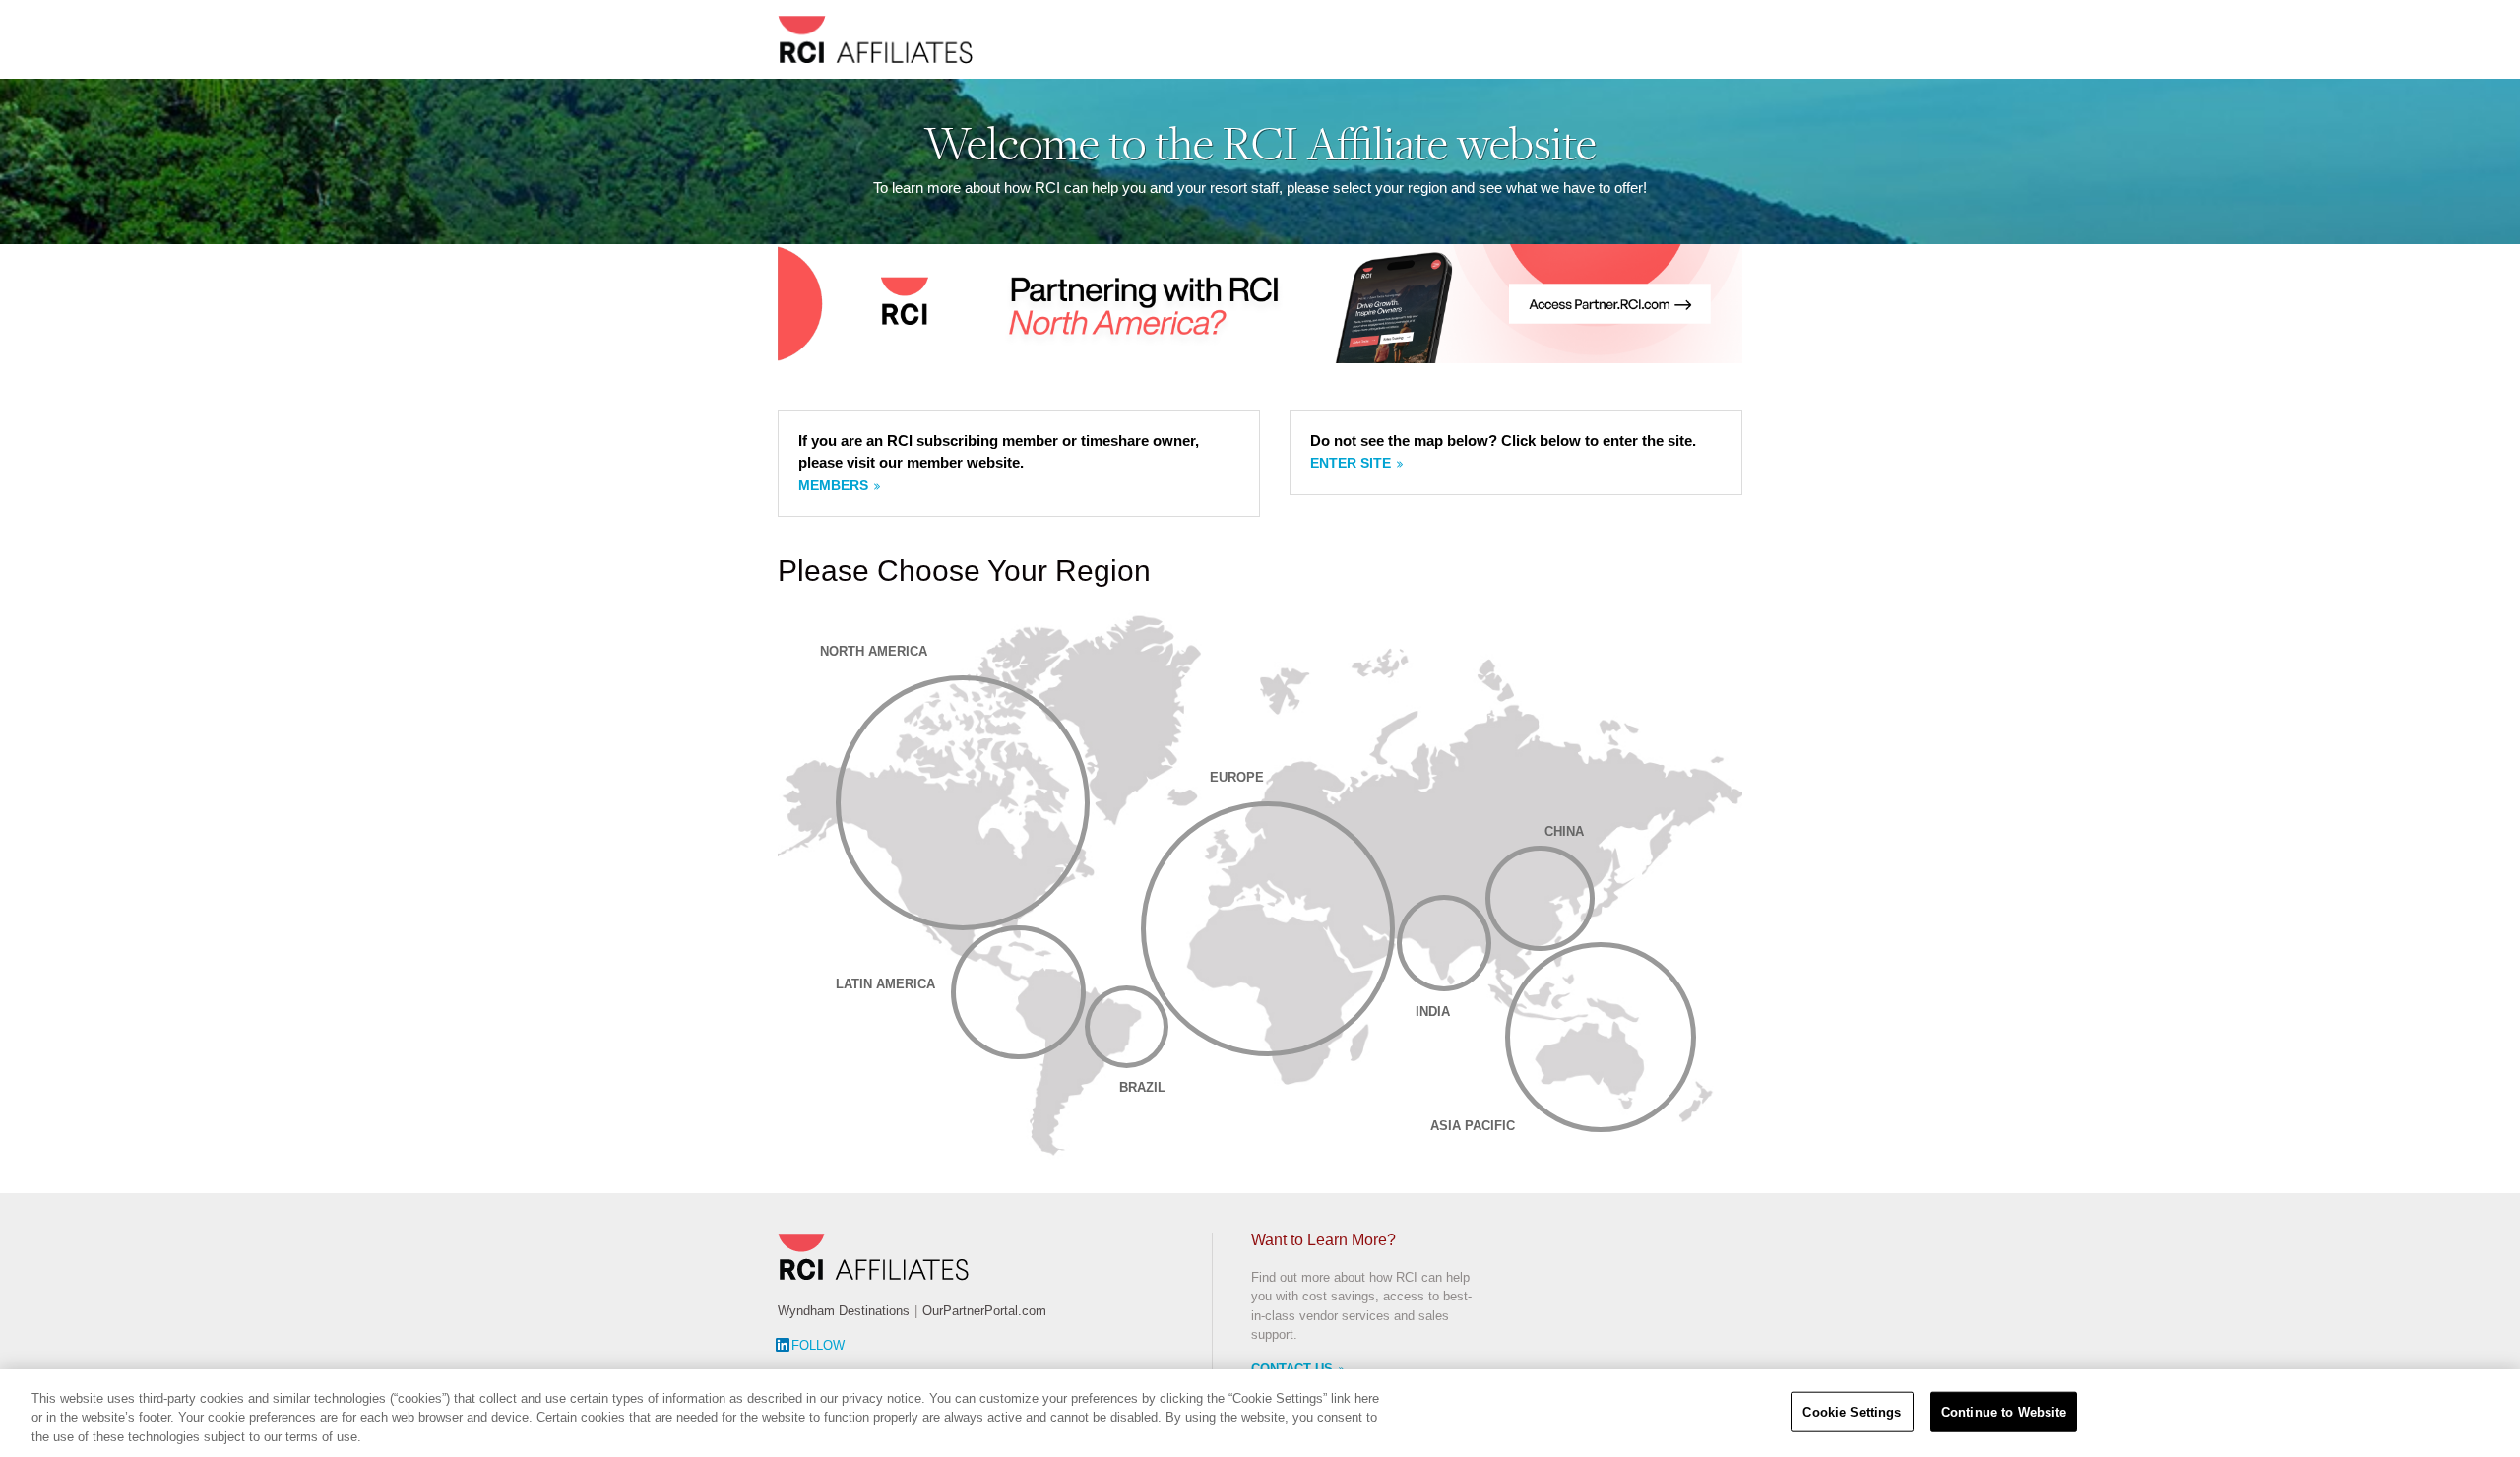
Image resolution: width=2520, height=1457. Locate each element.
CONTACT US (1292, 1369)
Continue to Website (2004, 1411)
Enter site (1351, 463)
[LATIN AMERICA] (1018, 992)
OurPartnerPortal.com (984, 1311)
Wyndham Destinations (844, 1311)
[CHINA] (1540, 899)
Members (833, 485)
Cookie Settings (1852, 1411)
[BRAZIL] (1127, 1027)
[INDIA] (1444, 943)
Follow (818, 1345)
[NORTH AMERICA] (963, 802)
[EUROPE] (1268, 928)
